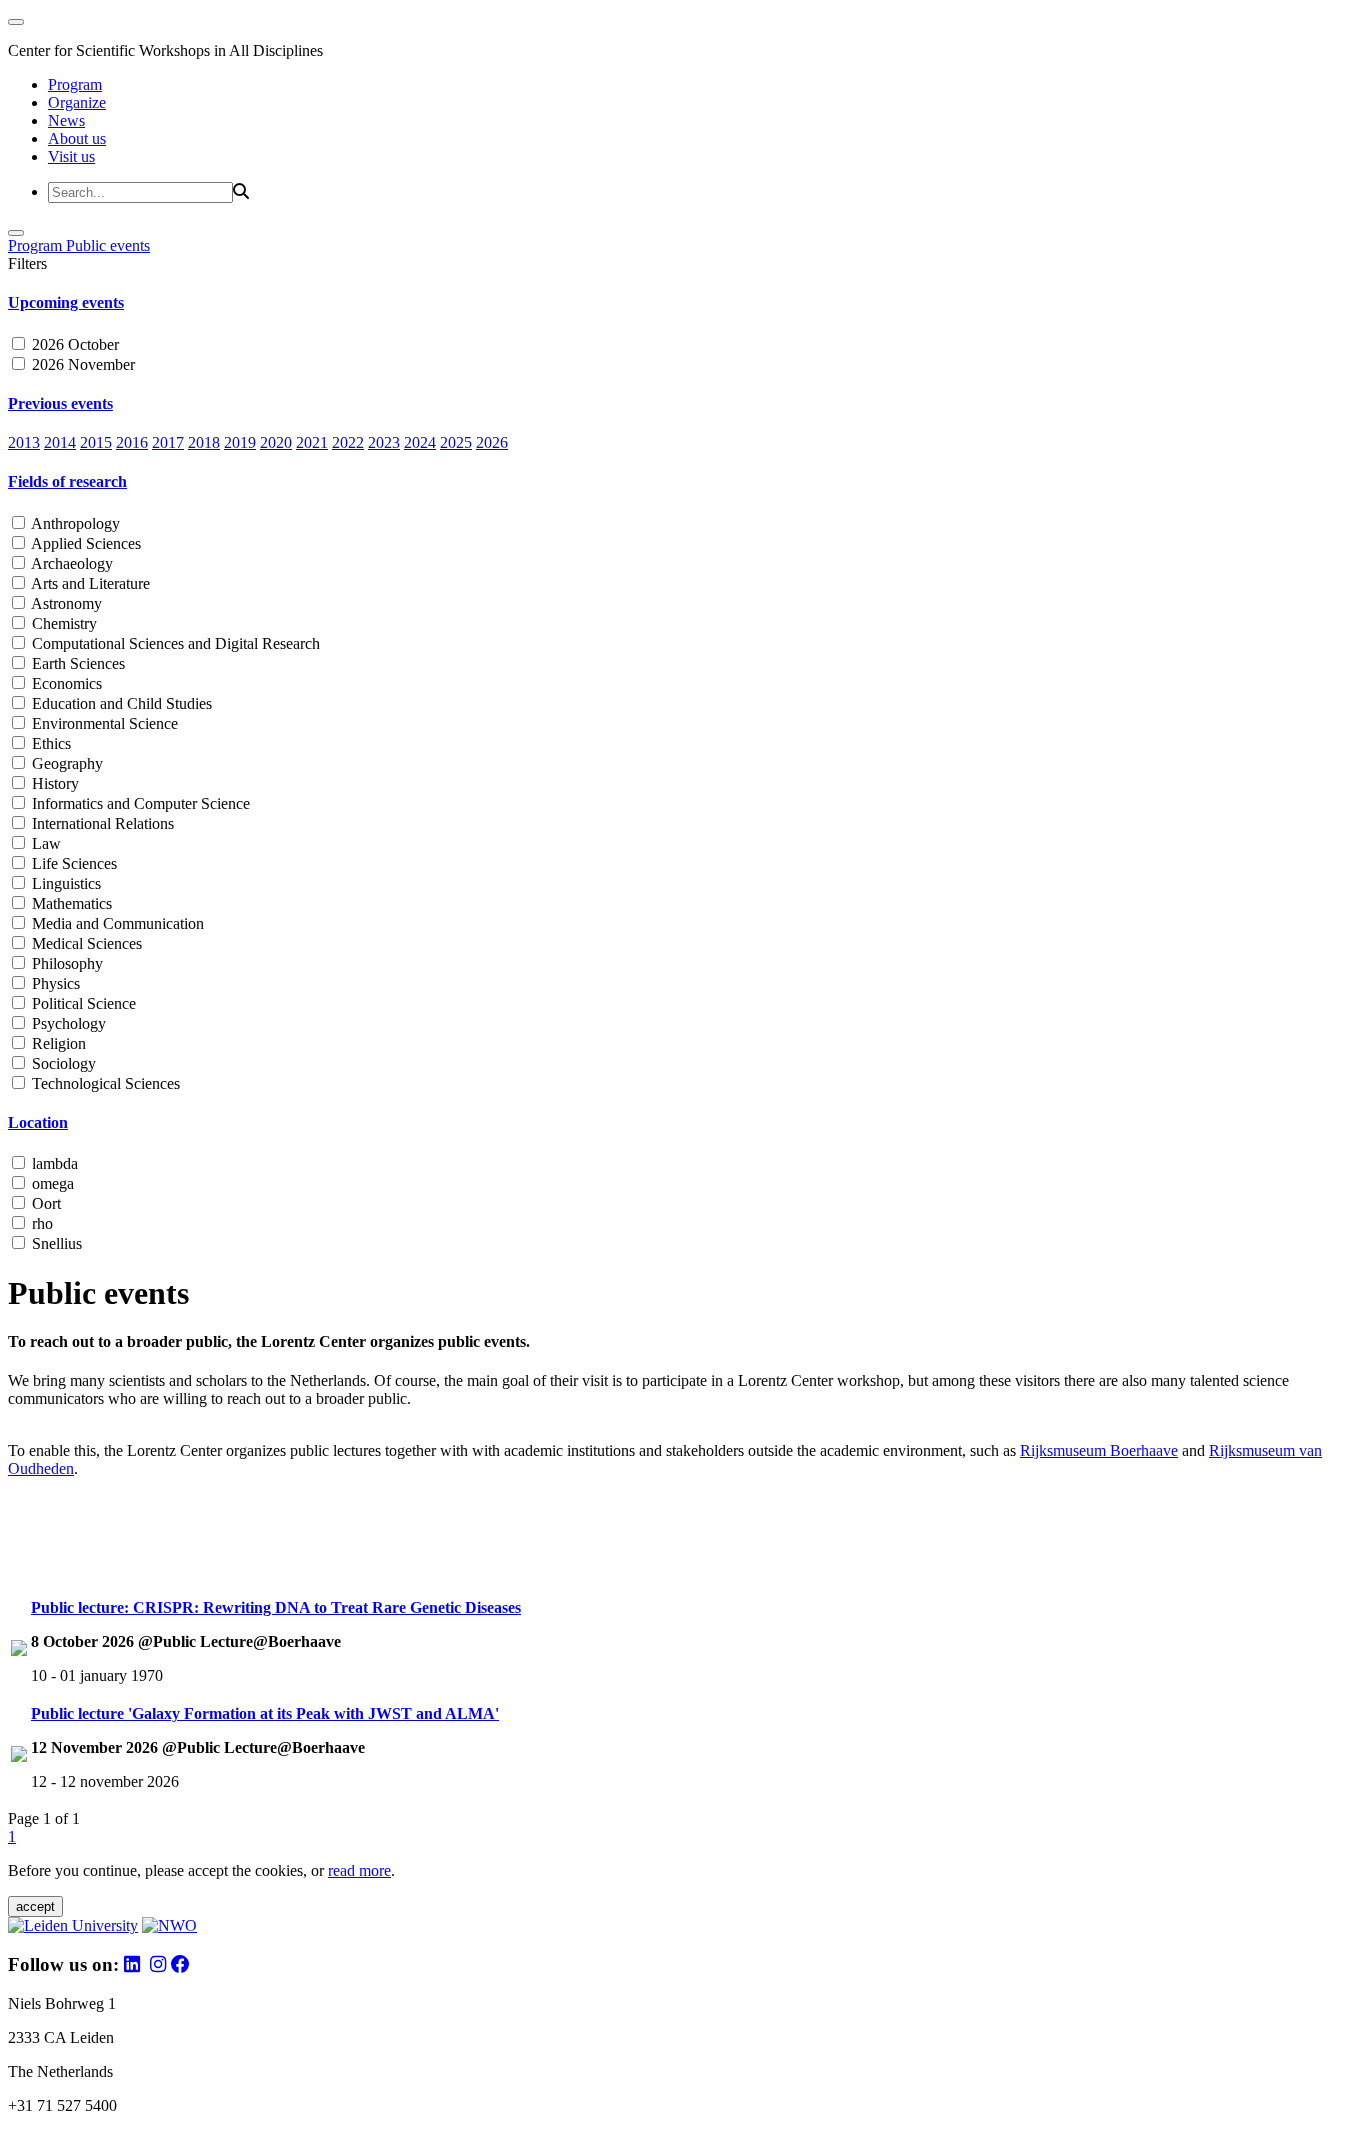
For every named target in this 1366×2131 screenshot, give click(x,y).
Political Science (82, 1003)
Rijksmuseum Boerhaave (1099, 1450)
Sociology (62, 1063)
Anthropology (74, 523)
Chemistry (62, 623)
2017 (168, 442)
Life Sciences (72, 863)
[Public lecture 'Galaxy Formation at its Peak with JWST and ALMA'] (19, 1756)
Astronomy (65, 603)
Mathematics (70, 903)
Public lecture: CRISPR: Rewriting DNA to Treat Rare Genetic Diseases (276, 1607)
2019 (240, 442)
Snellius (55, 1243)
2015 (96, 442)
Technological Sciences (104, 1083)
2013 (24, 442)
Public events (108, 245)
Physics (54, 983)
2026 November (81, 364)
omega (51, 1183)
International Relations (101, 823)
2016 (132, 442)
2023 (384, 442)
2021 (312, 442)
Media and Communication (116, 923)
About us (77, 138)
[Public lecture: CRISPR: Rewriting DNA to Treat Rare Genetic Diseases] (19, 1650)
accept (35, 1906)
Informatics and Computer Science (139, 803)
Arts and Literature (89, 583)
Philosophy (65, 963)
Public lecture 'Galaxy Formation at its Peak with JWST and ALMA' (265, 1713)
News (66, 120)
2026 (492, 442)
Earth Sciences (76, 663)
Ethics (49, 743)
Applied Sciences (84, 543)
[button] (683, 303)
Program (75, 84)
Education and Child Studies (120, 703)
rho (40, 1223)
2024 (420, 442)
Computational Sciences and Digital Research (174, 643)
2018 (204, 442)
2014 (60, 442)
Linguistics (64, 883)
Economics (65, 683)
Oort (44, 1203)
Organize (77, 102)
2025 (456, 442)
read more (359, 1870)
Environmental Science (103, 723)
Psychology (67, 1023)
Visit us (71, 156)
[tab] (683, 303)
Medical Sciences (85, 943)
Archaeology (70, 563)
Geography (65, 763)
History (53, 783)
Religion (57, 1043)
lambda (53, 1163)
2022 (348, 442)
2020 (276, 442)
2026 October (73, 344)
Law (44, 843)
